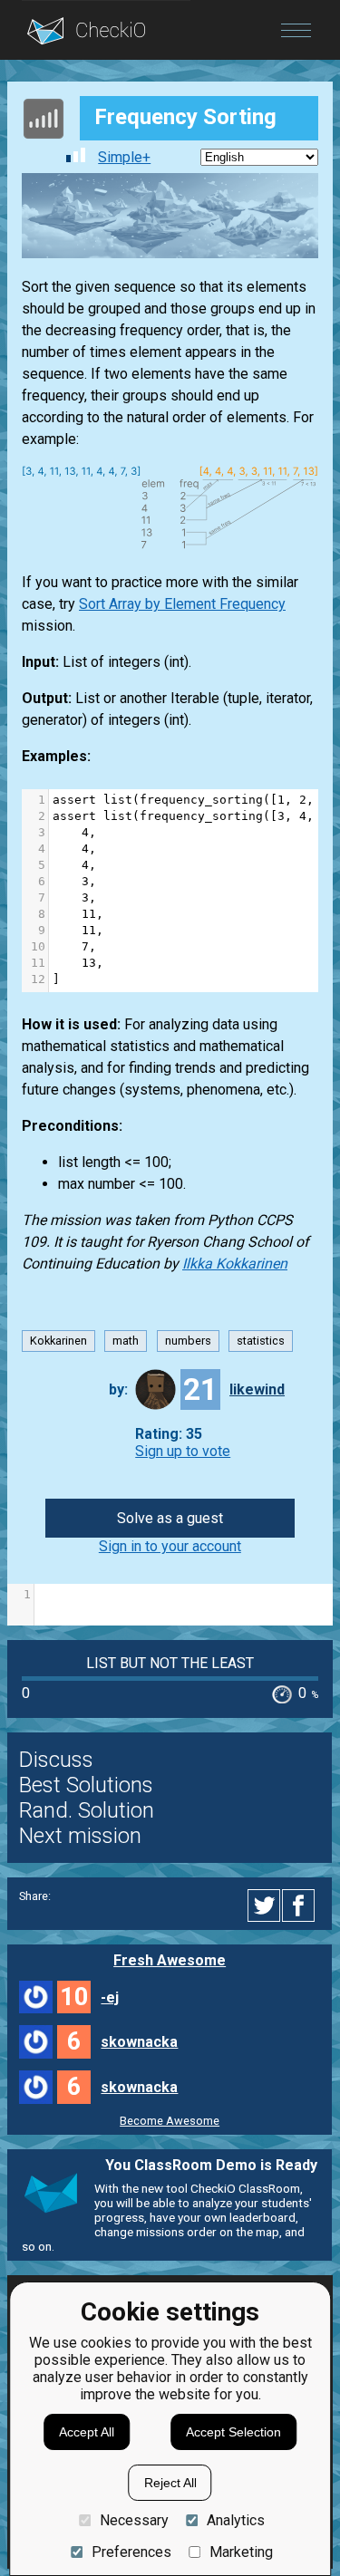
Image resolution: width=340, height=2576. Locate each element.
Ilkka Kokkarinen (235, 1264)
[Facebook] (301, 1905)
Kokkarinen (58, 1341)
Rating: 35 (169, 1434)
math (126, 1341)
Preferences (131, 2552)
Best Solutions (86, 1785)
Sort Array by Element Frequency (182, 604)
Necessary (134, 2520)
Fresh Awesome (170, 1960)
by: (118, 1389)
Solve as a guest (170, 1518)
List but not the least (170, 1663)
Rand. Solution (87, 1810)
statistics (261, 1341)
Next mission (80, 1836)
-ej (110, 1997)
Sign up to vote (183, 1451)
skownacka (139, 2042)
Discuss (56, 1760)
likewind (257, 1389)
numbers (188, 1341)
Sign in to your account (170, 1546)
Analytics (236, 2520)
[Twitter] (265, 1905)
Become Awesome (170, 2121)
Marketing (241, 2552)
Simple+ (124, 157)
